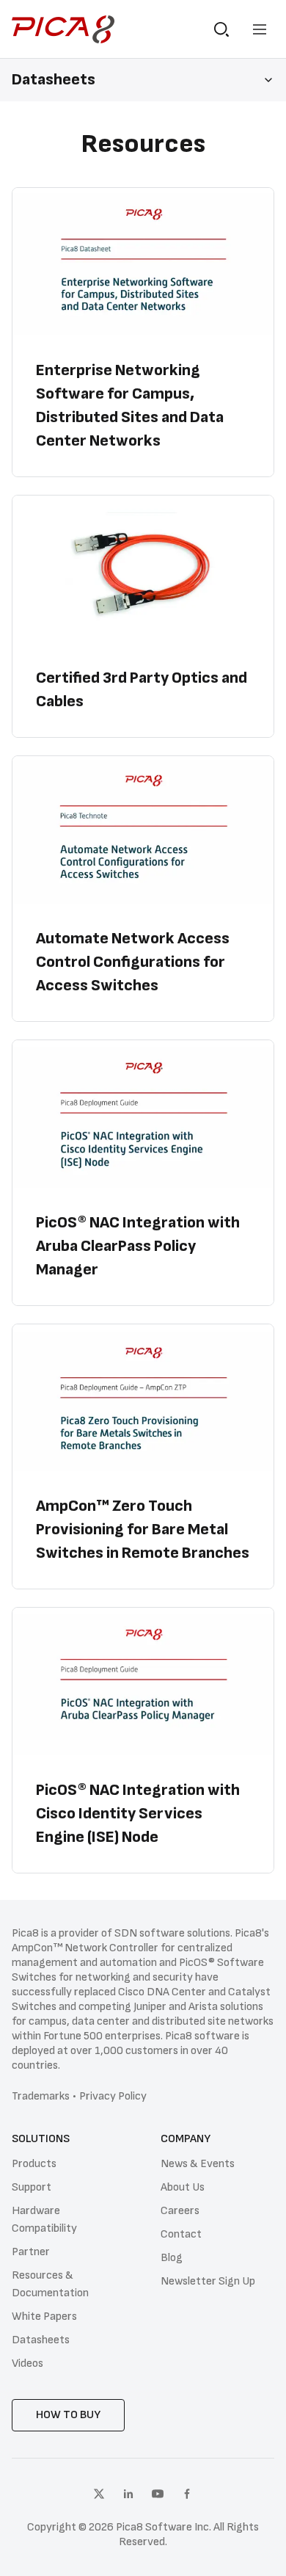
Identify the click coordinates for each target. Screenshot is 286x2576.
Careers (180, 2211)
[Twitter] (99, 2494)
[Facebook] (187, 2494)
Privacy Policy (113, 2096)
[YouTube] (158, 2494)
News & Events (198, 2164)
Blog (172, 2258)
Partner (31, 2252)
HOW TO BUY (68, 2415)
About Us (183, 2187)
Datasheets (41, 2340)
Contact (181, 2234)
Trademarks (41, 2096)
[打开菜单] (260, 29)
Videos (27, 2363)
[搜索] (221, 29)
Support (32, 2187)
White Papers (44, 2316)
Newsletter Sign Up (208, 2281)
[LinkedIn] (128, 2494)
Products (34, 2164)
